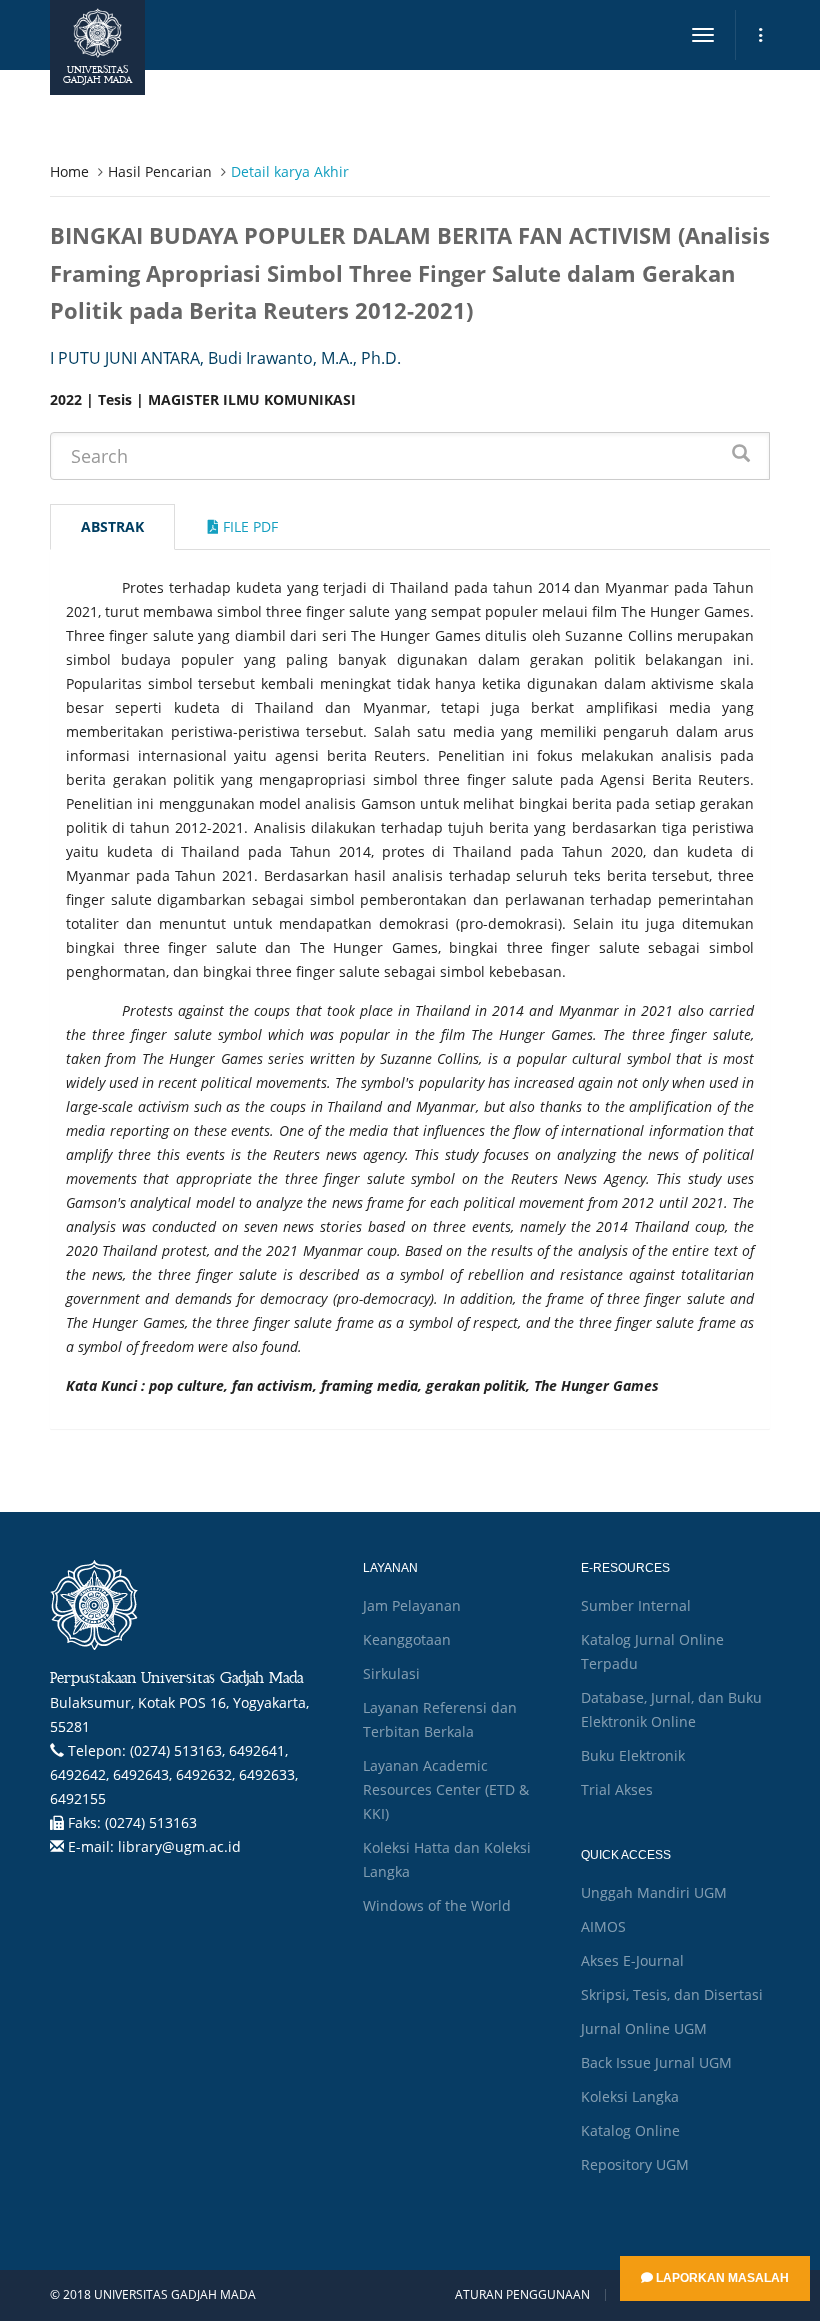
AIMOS (603, 1926)
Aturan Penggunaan (522, 2295)
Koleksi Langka (630, 2096)
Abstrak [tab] (112, 526)
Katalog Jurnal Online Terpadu (652, 1651)
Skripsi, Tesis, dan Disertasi (672, 1994)
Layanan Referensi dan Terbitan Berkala (440, 1719)
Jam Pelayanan (412, 1605)
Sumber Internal (636, 1605)
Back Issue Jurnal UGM (656, 2062)
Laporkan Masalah (721, 2278)
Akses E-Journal (632, 1960)
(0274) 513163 (151, 1822)
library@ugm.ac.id (179, 1846)
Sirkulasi (391, 1673)
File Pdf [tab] (248, 526)
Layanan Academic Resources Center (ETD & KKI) (446, 1789)
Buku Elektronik (633, 1755)
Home (69, 171)
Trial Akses (617, 1789)
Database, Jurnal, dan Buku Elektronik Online (671, 1709)
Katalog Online (630, 2130)
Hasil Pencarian (160, 171)
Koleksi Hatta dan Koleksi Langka (447, 1859)
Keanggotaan (407, 1639)
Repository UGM (635, 2164)
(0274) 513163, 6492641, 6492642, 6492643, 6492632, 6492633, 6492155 (174, 1774)
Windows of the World (437, 1905)
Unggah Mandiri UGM (654, 1892)
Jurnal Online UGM (644, 2028)
